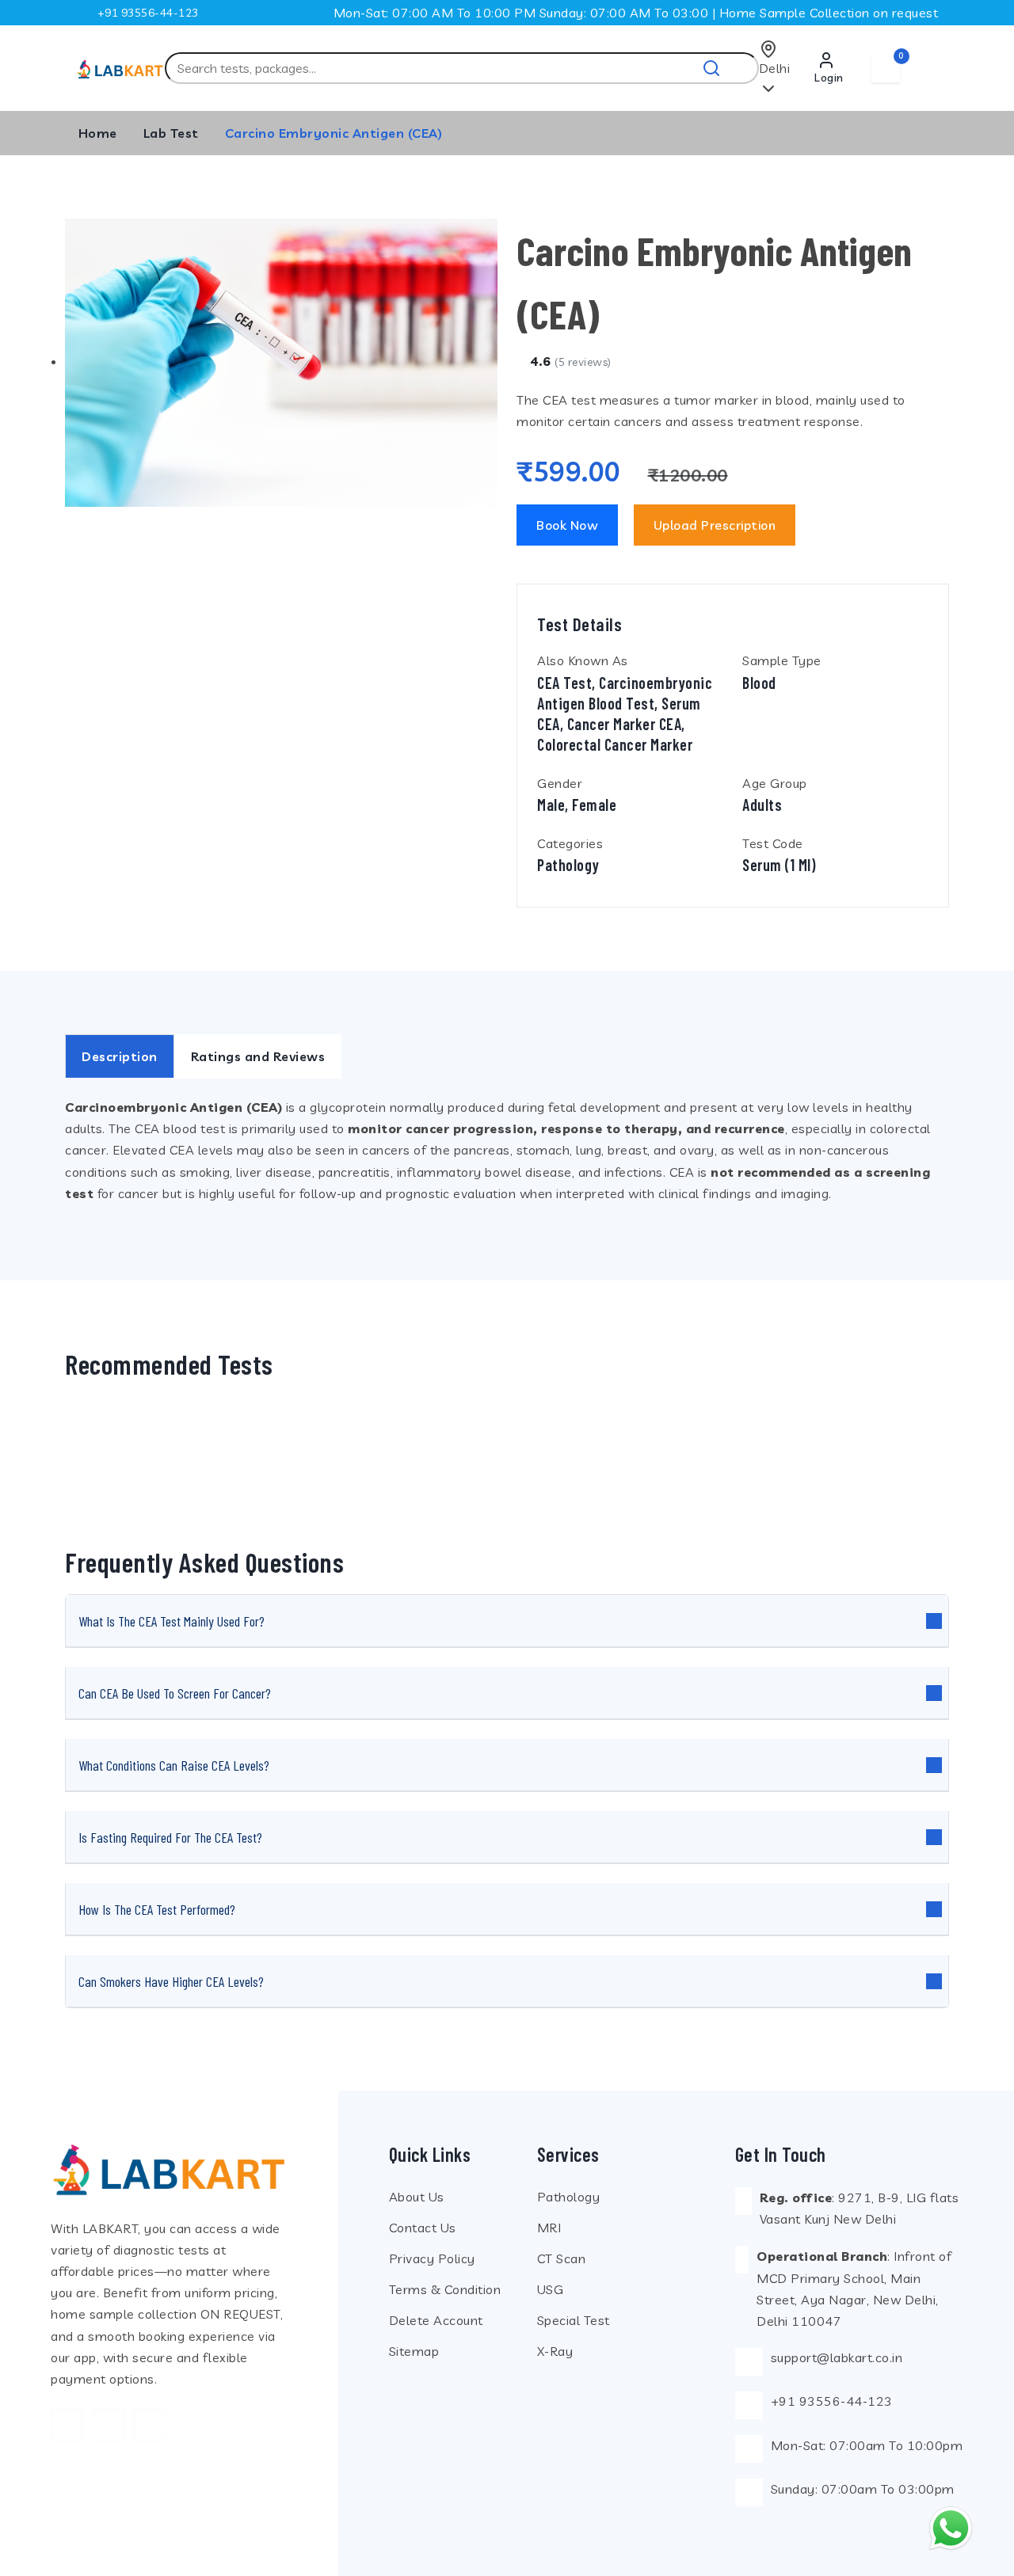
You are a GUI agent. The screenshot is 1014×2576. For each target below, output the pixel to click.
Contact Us (423, 2228)
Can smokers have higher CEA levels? (171, 1981)
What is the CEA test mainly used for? (172, 1621)
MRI (549, 2228)
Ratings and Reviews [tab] (258, 1056)
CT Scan (562, 2258)
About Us (417, 2197)
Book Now (567, 525)
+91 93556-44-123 (148, 13)
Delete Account (436, 2320)
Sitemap (414, 2351)
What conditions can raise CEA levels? (174, 1765)
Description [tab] (120, 1056)
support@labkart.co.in (837, 2357)
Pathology (569, 2197)
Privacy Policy (432, 2258)
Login (829, 78)
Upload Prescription (715, 525)
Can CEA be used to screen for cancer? (175, 1693)
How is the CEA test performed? (157, 1909)
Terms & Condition (445, 2289)
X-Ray (555, 2351)
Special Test (574, 2320)
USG (551, 2289)
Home (98, 133)
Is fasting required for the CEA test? (170, 1837)
